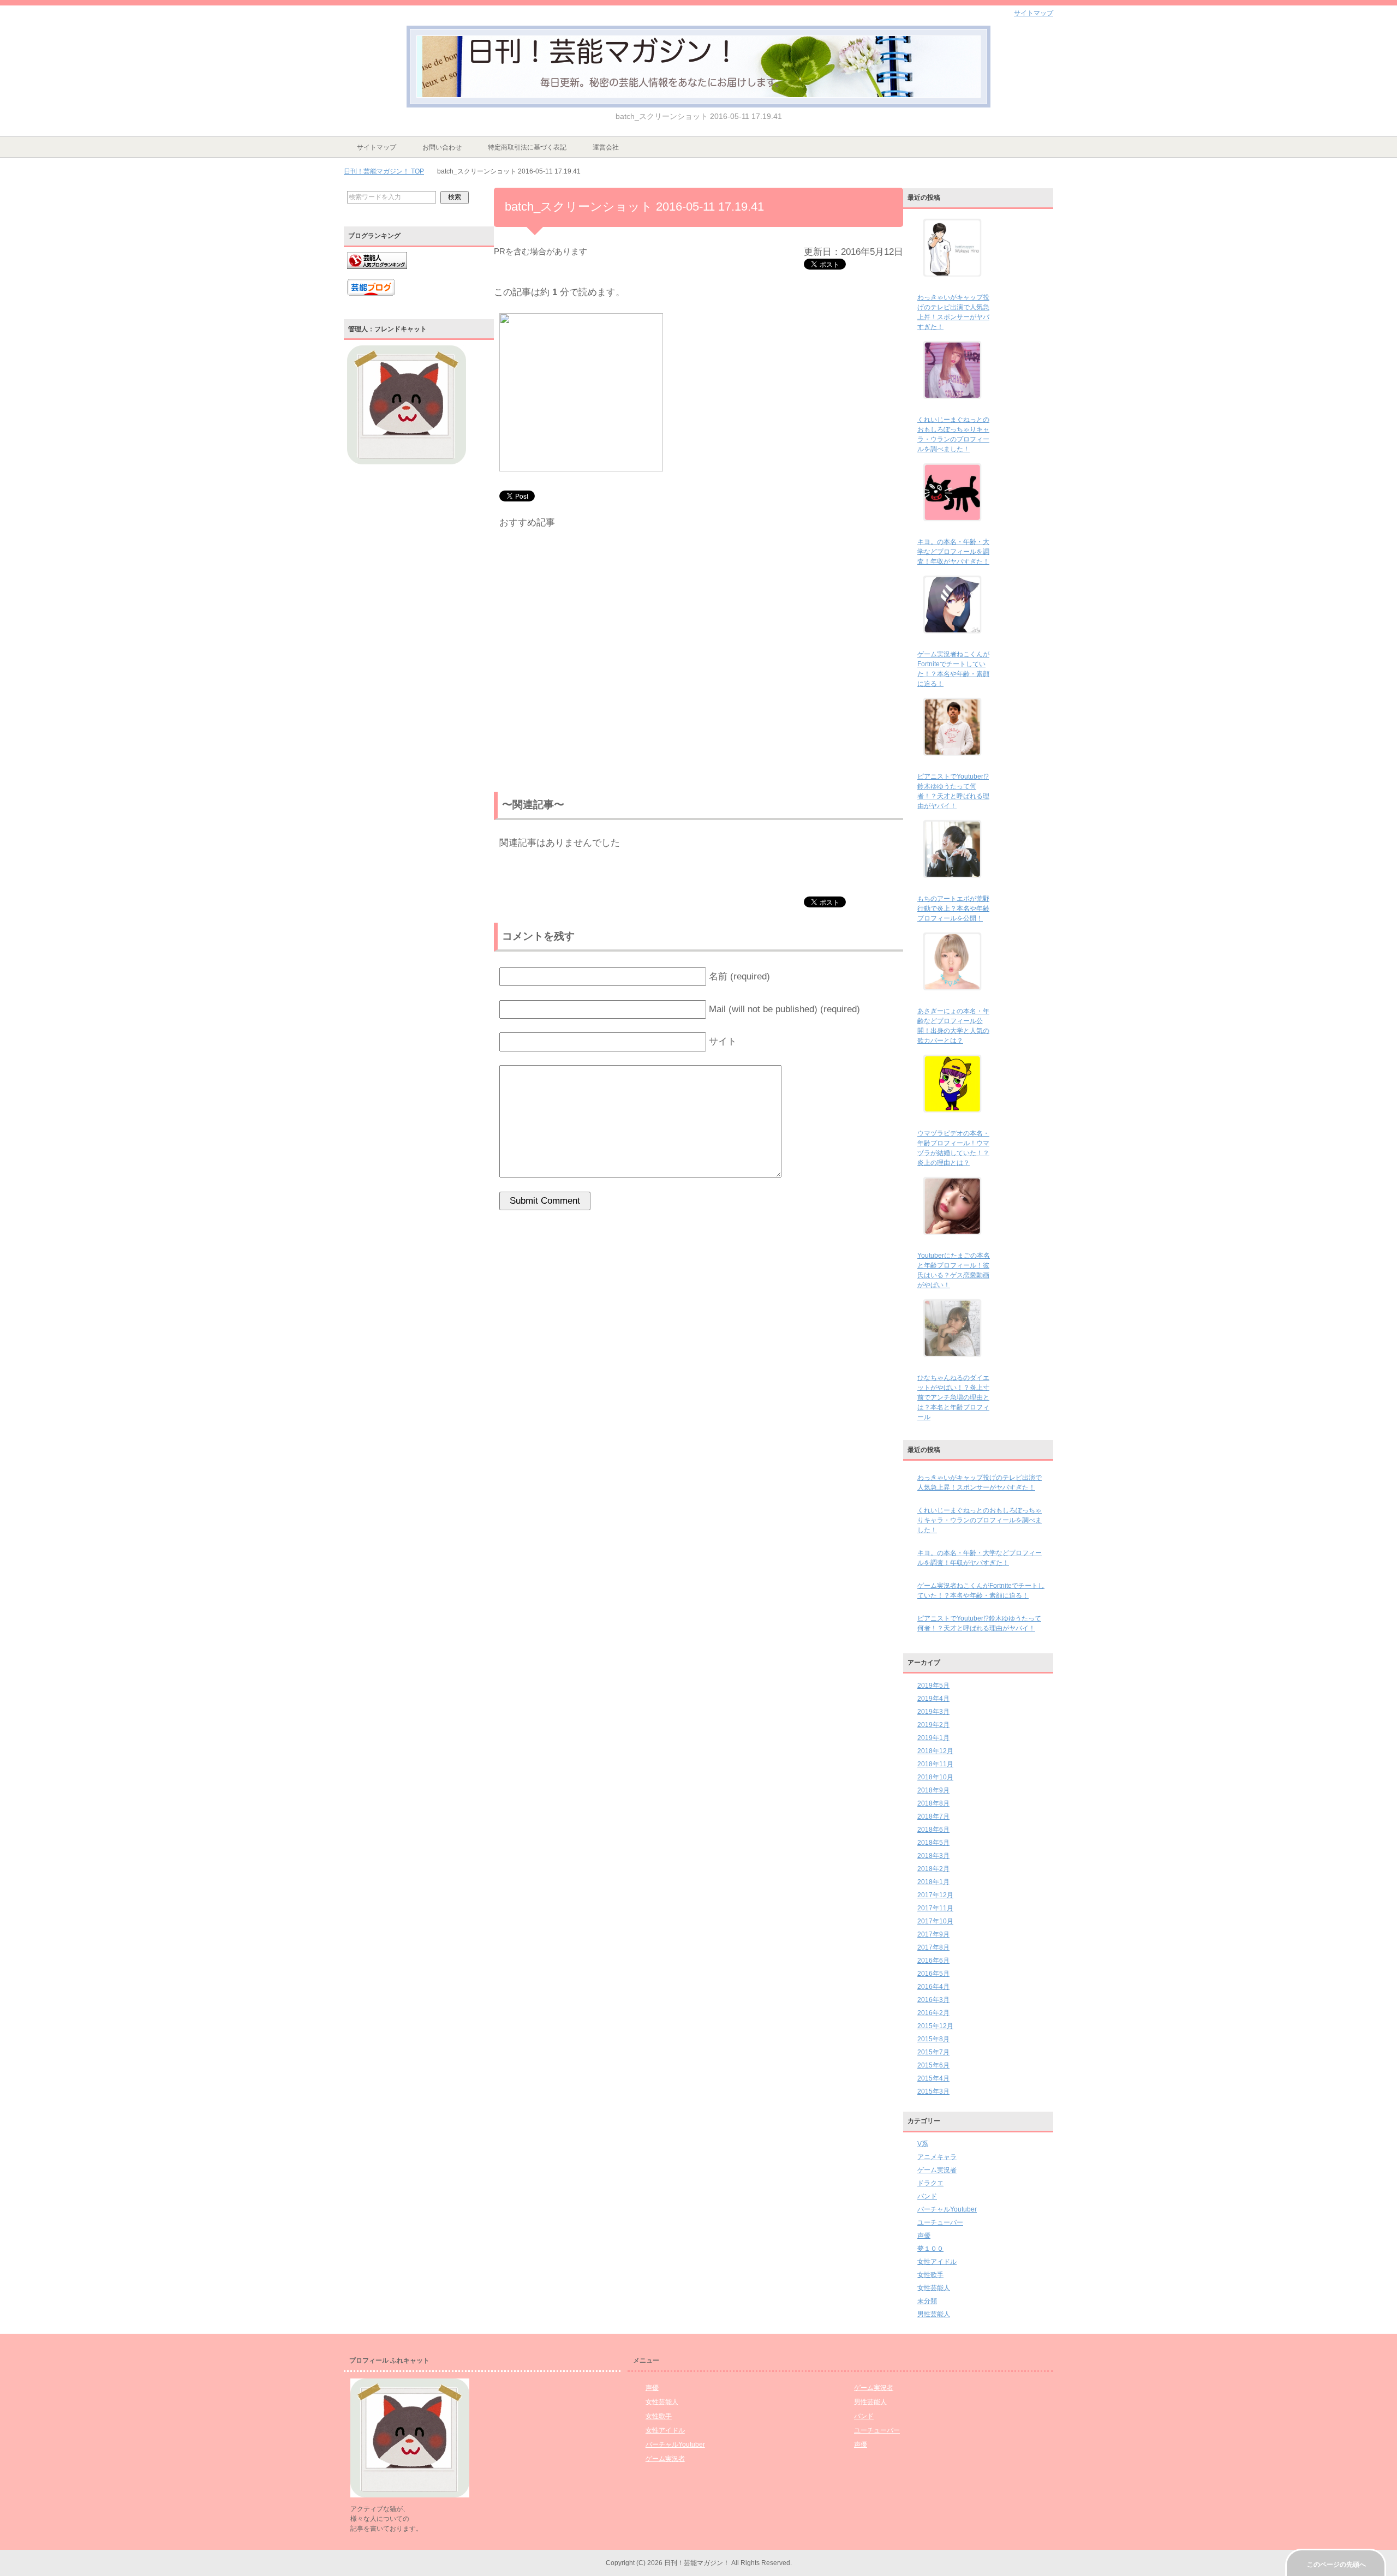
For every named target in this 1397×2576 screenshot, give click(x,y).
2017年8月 (933, 1947)
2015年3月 (933, 2091)
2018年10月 (935, 1777)
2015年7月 (933, 2052)
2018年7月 (933, 1816)
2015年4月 (933, 2078)
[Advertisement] (698, 663)
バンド (927, 2196)
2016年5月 (933, 1974)
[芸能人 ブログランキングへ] (377, 274)
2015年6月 (933, 2065)
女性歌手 (930, 2275)
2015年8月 (933, 2039)
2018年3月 (933, 1856)
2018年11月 (935, 1764)
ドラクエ (930, 2183)
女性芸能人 (934, 2288)
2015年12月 (935, 2026)
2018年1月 (933, 1882)
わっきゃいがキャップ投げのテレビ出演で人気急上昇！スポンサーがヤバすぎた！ (980, 1483)
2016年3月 (933, 2000)
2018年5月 (933, 1843)
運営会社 (606, 147)
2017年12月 (935, 1895)
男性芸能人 (934, 2314)
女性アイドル (937, 2262)
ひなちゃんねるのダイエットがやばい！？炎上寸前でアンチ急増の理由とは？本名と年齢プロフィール (953, 1397)
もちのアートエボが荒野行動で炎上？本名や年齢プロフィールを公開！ (953, 909)
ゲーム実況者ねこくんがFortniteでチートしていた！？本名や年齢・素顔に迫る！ (981, 1591)
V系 (923, 2144)
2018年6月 (933, 1830)
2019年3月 (933, 1712)
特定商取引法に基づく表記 (527, 147)
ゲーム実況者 (937, 2170)
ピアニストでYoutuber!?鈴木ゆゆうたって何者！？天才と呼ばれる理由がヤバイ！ (979, 1623)
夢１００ (930, 2249)
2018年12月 (935, 1751)
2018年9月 (933, 1790)
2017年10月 (935, 1921)
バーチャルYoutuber (947, 2209)
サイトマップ (377, 147)
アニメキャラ (937, 2157)
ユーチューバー (940, 2222)
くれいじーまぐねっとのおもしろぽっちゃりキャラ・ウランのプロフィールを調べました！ (980, 1520)
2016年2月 (933, 2013)
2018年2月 (933, 1869)
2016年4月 (933, 1987)
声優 (924, 2236)
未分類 (927, 2301)
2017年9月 (933, 1934)
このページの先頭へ (1336, 2565)
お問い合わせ (442, 147)
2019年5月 (933, 1686)
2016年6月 (933, 1961)
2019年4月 (933, 1699)
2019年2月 (933, 1725)
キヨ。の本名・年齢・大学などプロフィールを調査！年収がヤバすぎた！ (953, 552)
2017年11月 (935, 1908)
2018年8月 (933, 1803)
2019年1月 (933, 1738)
